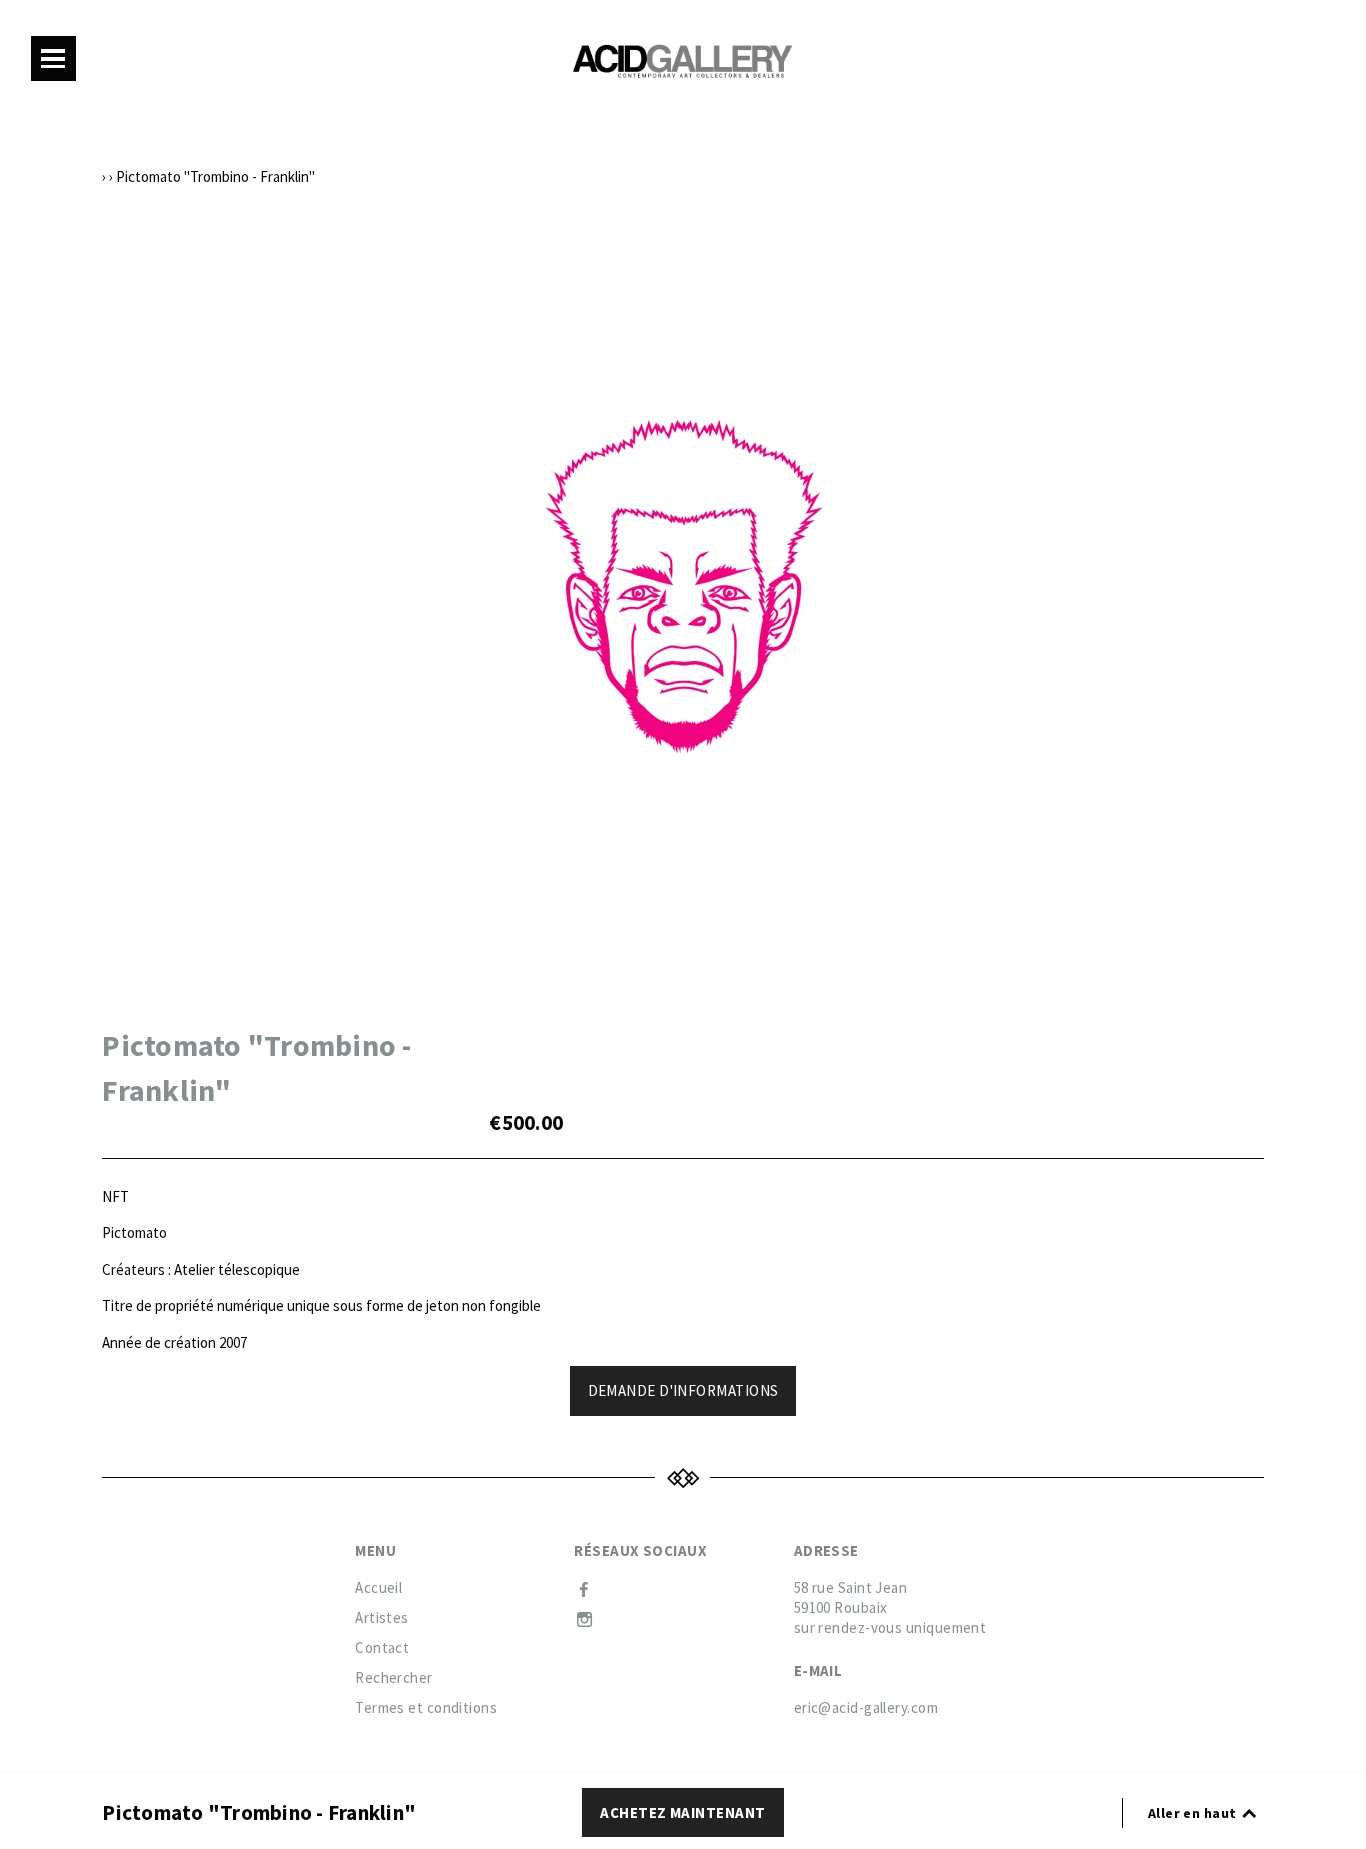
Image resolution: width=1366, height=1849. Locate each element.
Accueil (378, 1587)
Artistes (382, 1617)
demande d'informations (683, 1390)
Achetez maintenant (682, 1812)
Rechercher (394, 1677)
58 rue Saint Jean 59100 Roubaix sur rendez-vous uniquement (890, 1607)
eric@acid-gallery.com (866, 1707)
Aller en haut (1194, 1813)
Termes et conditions (426, 1707)
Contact (382, 1647)
